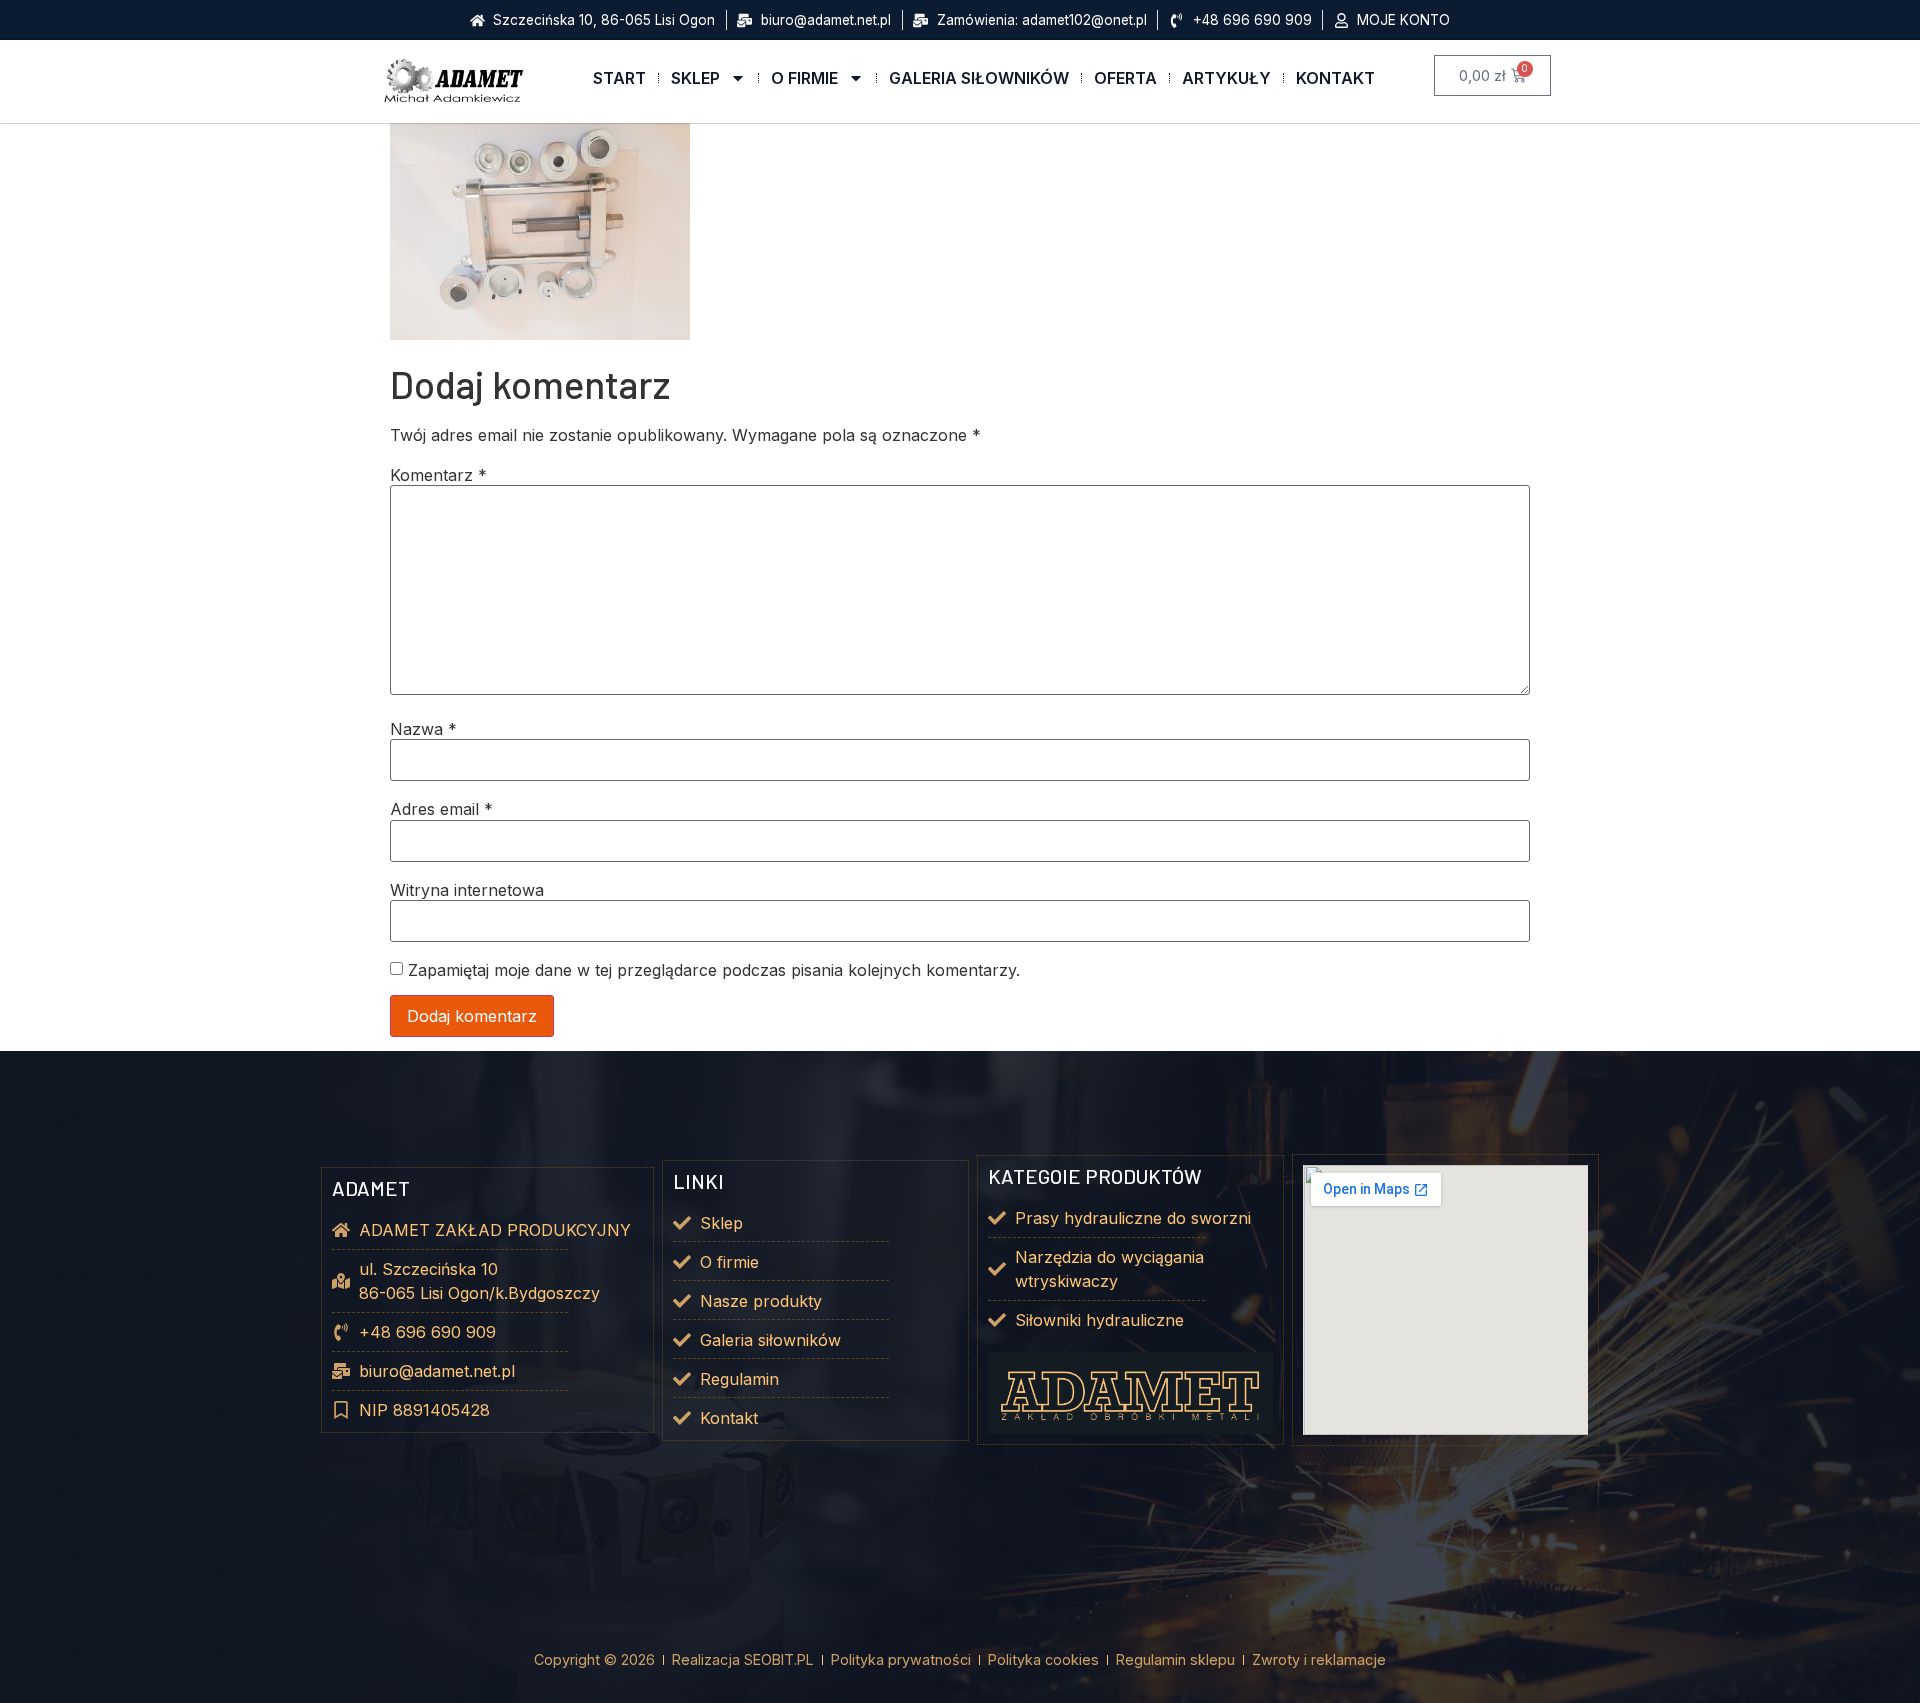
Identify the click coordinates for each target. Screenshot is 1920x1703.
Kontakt (1335, 78)
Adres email (441, 809)
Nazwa (423, 729)
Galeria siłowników (979, 78)
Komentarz (438, 475)
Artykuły (1226, 78)
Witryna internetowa (467, 890)
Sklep (695, 78)
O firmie (804, 78)
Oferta (1125, 78)
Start (619, 78)
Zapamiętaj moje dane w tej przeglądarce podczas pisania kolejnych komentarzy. (714, 970)
